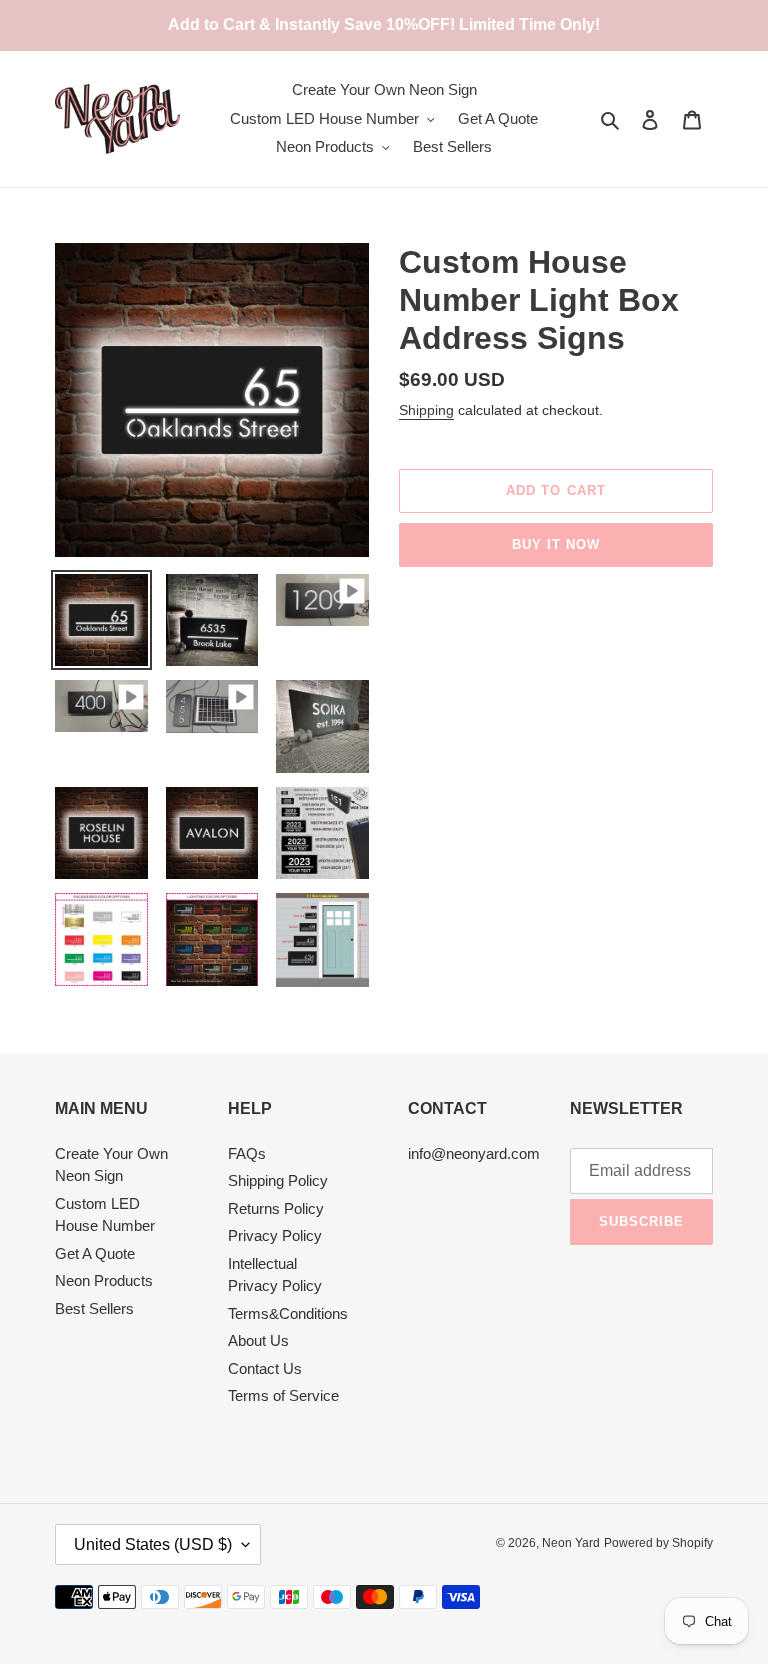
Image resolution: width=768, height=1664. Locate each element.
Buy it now (556, 544)
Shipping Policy (278, 1180)
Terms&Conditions (288, 1313)
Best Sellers (94, 1308)
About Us (258, 1340)
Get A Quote (95, 1253)
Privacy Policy (275, 1235)
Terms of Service (283, 1395)
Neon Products (104, 1280)
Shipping (426, 410)
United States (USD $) (153, 1544)
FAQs (247, 1153)
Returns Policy (276, 1208)
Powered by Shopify (658, 1543)
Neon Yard (571, 1543)
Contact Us (265, 1368)
